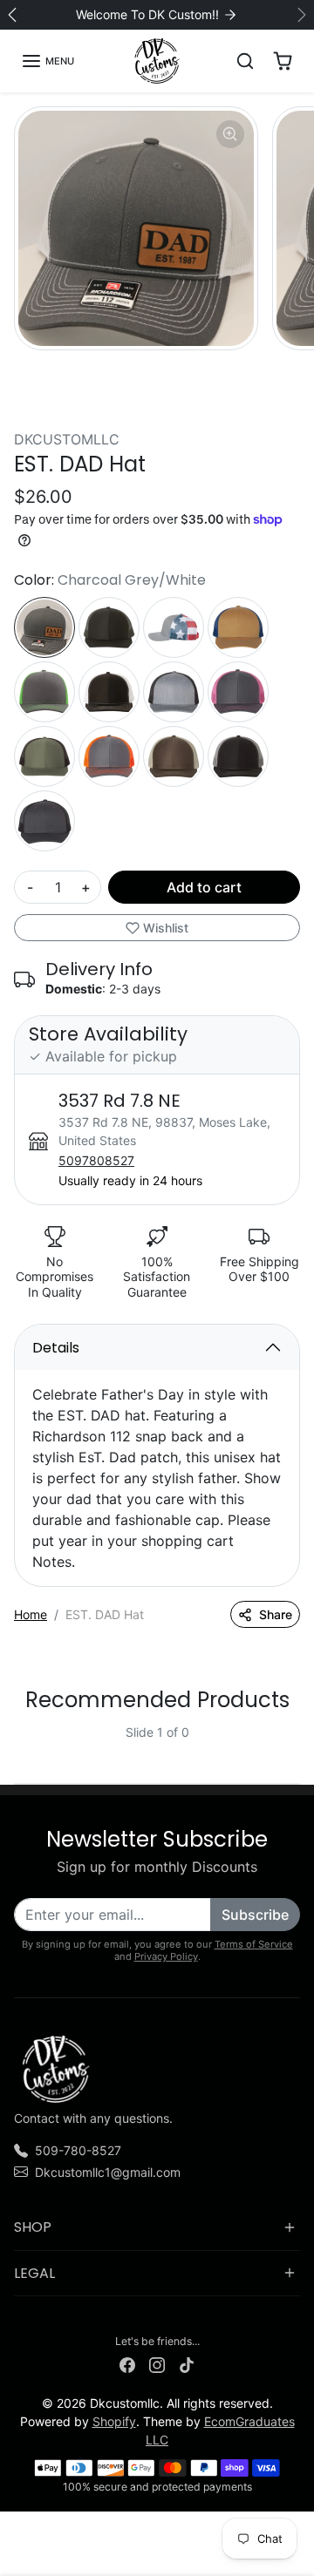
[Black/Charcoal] (238, 756)
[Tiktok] (187, 2364)
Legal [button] (34, 2273)
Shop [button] (33, 2227)
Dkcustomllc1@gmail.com (108, 2172)
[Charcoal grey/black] (44, 821)
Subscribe (255, 1915)
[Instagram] (157, 2364)
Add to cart (204, 887)
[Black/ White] (109, 692)
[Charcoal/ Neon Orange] (109, 756)
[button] (48, 61)
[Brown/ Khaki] (174, 756)
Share (276, 1614)
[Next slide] (293, 1746)
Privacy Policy (166, 1956)
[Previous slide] (21, 1746)
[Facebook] (127, 2364)
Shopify (114, 2421)
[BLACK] (109, 627)
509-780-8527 (78, 2150)
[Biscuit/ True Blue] (238, 627)
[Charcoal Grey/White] (44, 627)
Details (56, 1348)
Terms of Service (254, 1944)
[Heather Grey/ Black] (174, 692)
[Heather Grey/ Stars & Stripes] (174, 627)
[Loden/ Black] (44, 756)
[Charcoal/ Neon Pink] (238, 692)
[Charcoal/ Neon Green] (44, 692)
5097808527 (96, 1160)
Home (31, 1614)
